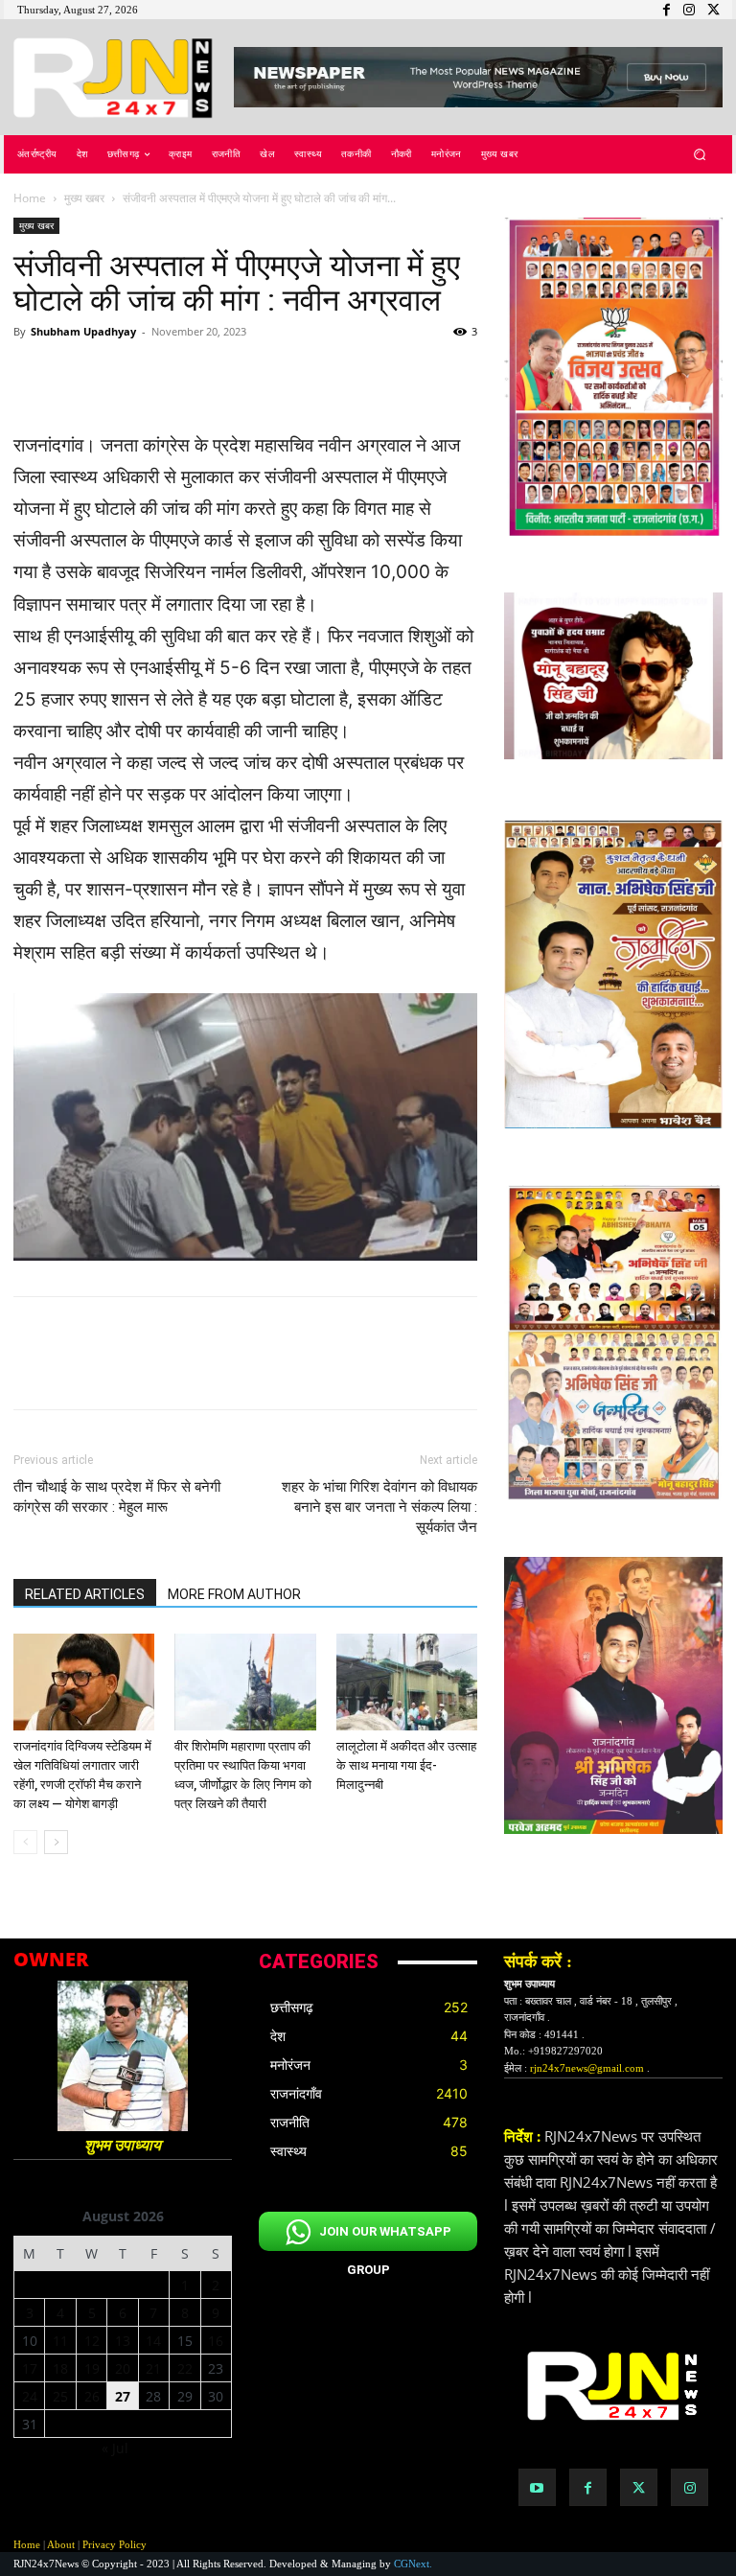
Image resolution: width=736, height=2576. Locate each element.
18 (60, 2368)
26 (92, 2396)
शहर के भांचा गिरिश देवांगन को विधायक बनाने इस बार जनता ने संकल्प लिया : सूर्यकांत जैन (379, 1507)
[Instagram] (690, 2487)
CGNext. (413, 2564)
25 (60, 2396)
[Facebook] (588, 2487)
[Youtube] (537, 2487)
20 (123, 2368)
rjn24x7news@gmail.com (587, 2068)
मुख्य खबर (84, 198)
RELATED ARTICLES (85, 1594)
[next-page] (56, 1842)
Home (30, 198)
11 (60, 2341)
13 (123, 2341)
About (61, 2544)
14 (153, 2341)
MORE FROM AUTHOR (234, 1594)
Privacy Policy (115, 2544)
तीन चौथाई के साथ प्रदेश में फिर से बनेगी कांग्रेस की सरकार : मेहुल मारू (117, 1497)
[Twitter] (639, 2487)
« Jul (115, 2448)
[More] (400, 375)
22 (185, 2368)
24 (30, 2396)
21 (153, 2368)
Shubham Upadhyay (83, 331)
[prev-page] (25, 1842)
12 (92, 2341)
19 (92, 2368)
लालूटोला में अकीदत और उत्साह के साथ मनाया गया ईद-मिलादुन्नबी (406, 1765)
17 (30, 2368)
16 (216, 2341)
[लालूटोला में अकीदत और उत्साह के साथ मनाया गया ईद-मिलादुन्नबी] (407, 1682)
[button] (700, 155)
